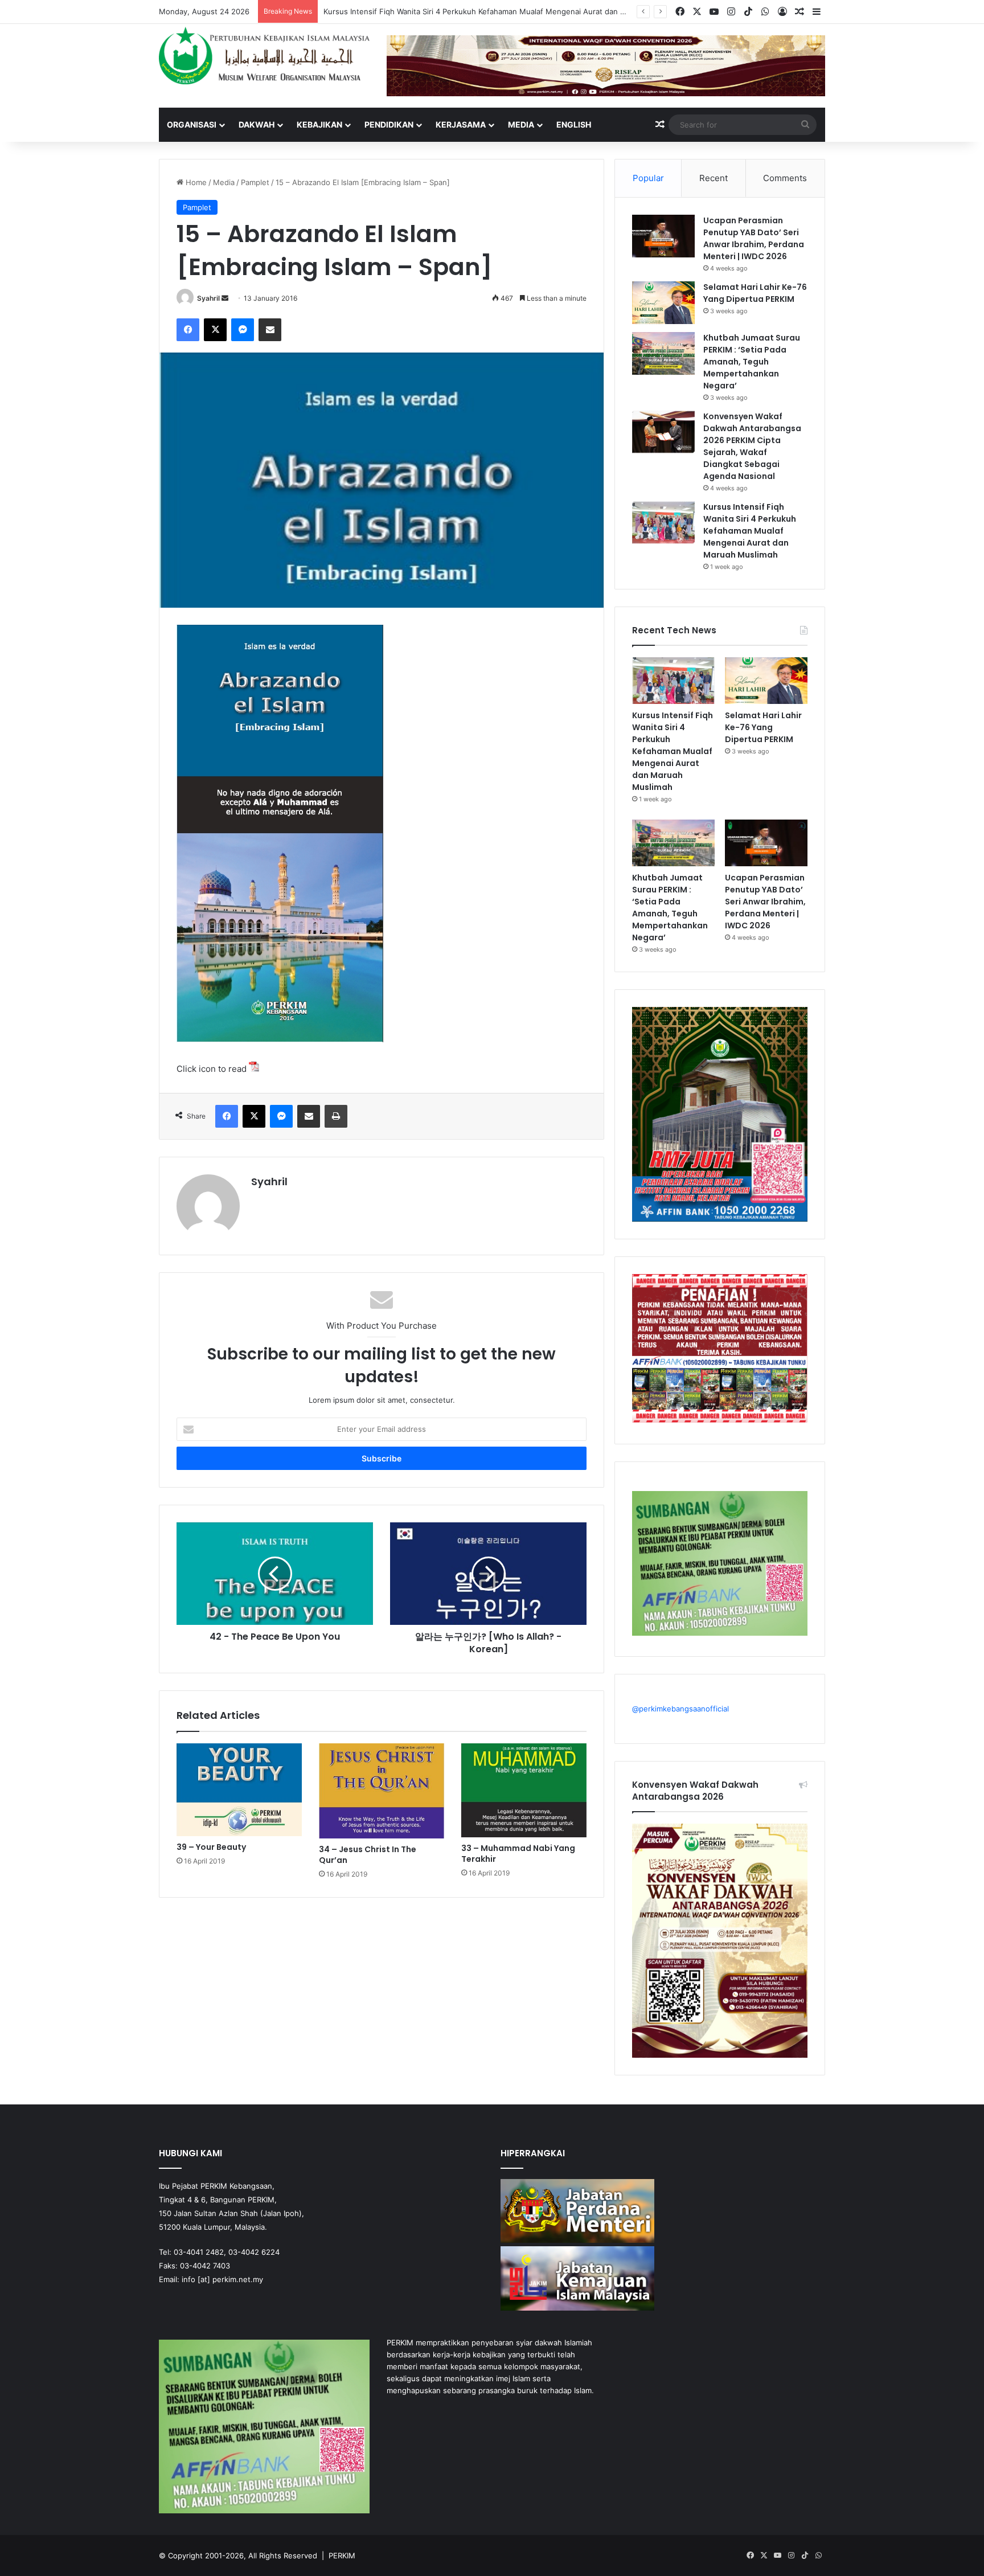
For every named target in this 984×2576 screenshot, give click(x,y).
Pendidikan (389, 124)
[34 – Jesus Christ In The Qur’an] (382, 1791)
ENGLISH (574, 124)
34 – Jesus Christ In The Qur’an (368, 1855)
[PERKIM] (264, 56)
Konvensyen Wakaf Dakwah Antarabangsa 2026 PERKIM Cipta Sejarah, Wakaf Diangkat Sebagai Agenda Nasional (752, 446)
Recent (714, 178)
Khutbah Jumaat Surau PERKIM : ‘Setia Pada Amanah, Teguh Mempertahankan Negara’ (752, 362)
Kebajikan (319, 124)
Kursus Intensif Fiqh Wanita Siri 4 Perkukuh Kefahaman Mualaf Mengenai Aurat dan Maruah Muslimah (750, 531)
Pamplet (255, 182)
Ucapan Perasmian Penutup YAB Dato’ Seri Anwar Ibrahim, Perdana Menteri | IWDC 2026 (754, 238)
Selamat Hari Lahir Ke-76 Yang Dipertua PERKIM (407, 11)
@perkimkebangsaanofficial (680, 1709)
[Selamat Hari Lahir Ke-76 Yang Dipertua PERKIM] (663, 303)
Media (521, 124)
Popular (648, 178)
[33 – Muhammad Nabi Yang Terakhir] (524, 1790)
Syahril (208, 298)
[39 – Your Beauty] (239, 1789)
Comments (785, 178)
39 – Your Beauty (211, 1847)
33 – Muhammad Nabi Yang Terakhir (518, 1854)
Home (195, 182)
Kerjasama (461, 124)
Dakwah (257, 124)
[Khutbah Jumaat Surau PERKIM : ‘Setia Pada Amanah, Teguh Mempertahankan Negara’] (663, 353)
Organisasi (192, 124)
